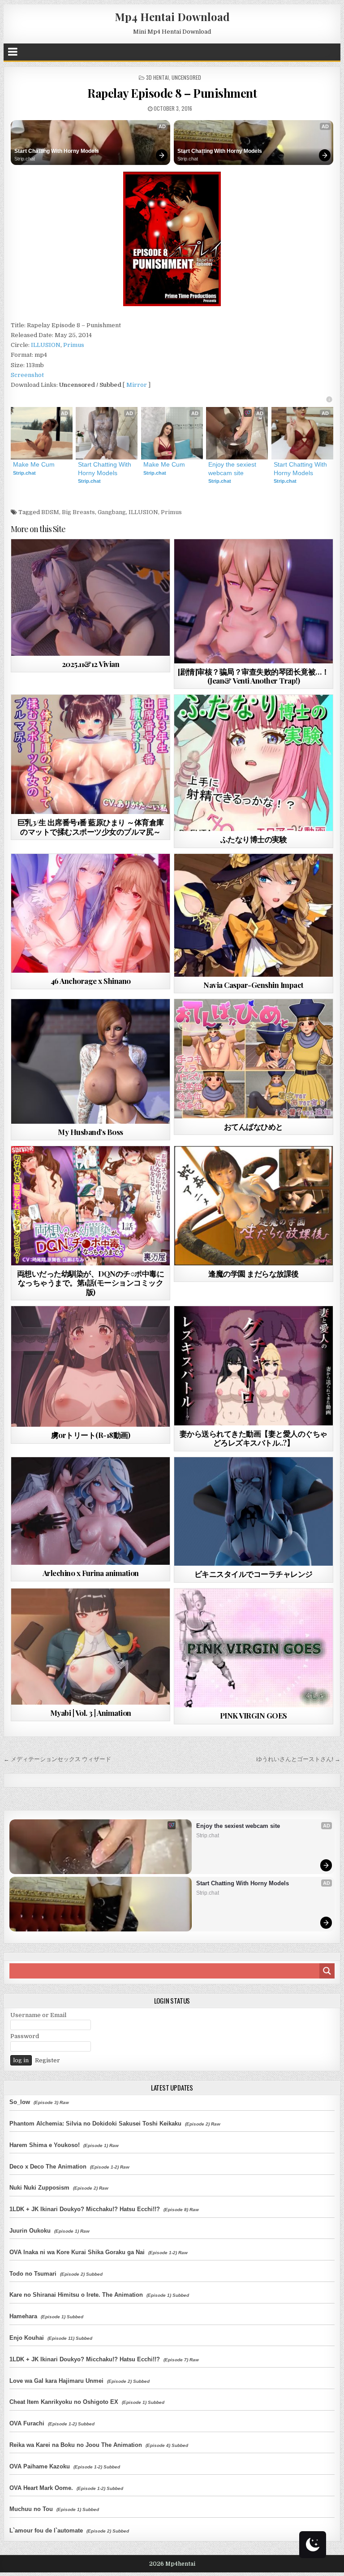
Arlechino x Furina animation (91, 1573)
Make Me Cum (34, 464)
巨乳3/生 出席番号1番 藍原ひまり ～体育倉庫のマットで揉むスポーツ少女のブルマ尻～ (91, 827)
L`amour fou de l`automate (46, 2531)
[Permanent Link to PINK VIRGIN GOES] (254, 1648)
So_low (20, 2102)
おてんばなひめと (254, 1126)
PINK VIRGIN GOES (254, 1715)
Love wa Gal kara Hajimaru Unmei (56, 2381)
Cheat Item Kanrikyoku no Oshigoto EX (64, 2402)
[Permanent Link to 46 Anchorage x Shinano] (91, 913)
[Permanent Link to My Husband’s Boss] (91, 1061)
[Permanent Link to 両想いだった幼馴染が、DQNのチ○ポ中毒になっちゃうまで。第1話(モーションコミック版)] (91, 1206)
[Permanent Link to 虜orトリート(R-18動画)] (91, 1366)
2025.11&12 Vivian (91, 664)
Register (47, 2060)
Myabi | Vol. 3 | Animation (91, 1713)
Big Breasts (78, 512)
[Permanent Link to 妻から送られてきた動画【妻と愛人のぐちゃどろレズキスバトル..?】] (254, 1366)
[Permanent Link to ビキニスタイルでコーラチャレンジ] (254, 1512)
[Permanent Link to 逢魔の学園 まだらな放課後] (254, 1206)
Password (25, 2036)
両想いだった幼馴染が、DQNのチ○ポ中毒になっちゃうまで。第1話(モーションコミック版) (91, 1283)
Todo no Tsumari (33, 2274)
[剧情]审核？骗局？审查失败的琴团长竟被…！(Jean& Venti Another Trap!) (253, 676)
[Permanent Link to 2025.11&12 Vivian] (91, 597)
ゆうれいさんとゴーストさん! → (298, 1759)
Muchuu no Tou (31, 2509)
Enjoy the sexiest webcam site (233, 468)
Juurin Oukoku (30, 2231)
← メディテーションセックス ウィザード (57, 1759)
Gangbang (112, 512)
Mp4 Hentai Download (172, 17)
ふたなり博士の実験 (254, 839)
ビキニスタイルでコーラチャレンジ (254, 1574)
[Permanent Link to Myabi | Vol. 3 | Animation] (91, 1647)
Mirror (137, 385)
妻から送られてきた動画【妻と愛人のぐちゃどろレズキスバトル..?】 (254, 1438)
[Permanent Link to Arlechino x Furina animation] (91, 1511)
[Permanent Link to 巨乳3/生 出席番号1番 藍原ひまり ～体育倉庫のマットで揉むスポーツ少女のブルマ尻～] (91, 754)
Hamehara (23, 2316)
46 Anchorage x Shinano (91, 981)
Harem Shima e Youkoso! (45, 2145)
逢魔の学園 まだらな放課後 (254, 1273)
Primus (74, 345)
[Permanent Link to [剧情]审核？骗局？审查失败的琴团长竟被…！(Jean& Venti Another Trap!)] (254, 601)
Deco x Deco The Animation (48, 2167)
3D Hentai (157, 77)
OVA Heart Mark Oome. (41, 2488)
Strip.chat (25, 159)
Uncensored (186, 77)
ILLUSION (46, 345)
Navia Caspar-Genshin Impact (254, 985)
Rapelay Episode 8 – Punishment (172, 93)
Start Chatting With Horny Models (57, 151)
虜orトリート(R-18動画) (91, 1435)
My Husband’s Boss (90, 1132)
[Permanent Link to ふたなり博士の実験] (254, 763)
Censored (107, 717)
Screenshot (27, 375)
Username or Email (38, 2015)
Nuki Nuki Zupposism (39, 2188)
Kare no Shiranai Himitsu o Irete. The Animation (76, 2295)
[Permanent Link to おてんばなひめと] (254, 1059)
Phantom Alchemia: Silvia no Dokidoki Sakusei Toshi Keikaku (95, 2124)
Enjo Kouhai (27, 2338)
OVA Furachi (27, 2423)
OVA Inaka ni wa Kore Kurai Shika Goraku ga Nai (77, 2252)
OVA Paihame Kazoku (40, 2466)
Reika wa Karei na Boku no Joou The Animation (76, 2445)
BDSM (50, 512)
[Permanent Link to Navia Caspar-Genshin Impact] (254, 915)
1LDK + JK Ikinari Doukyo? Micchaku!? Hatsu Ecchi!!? (85, 2209)
